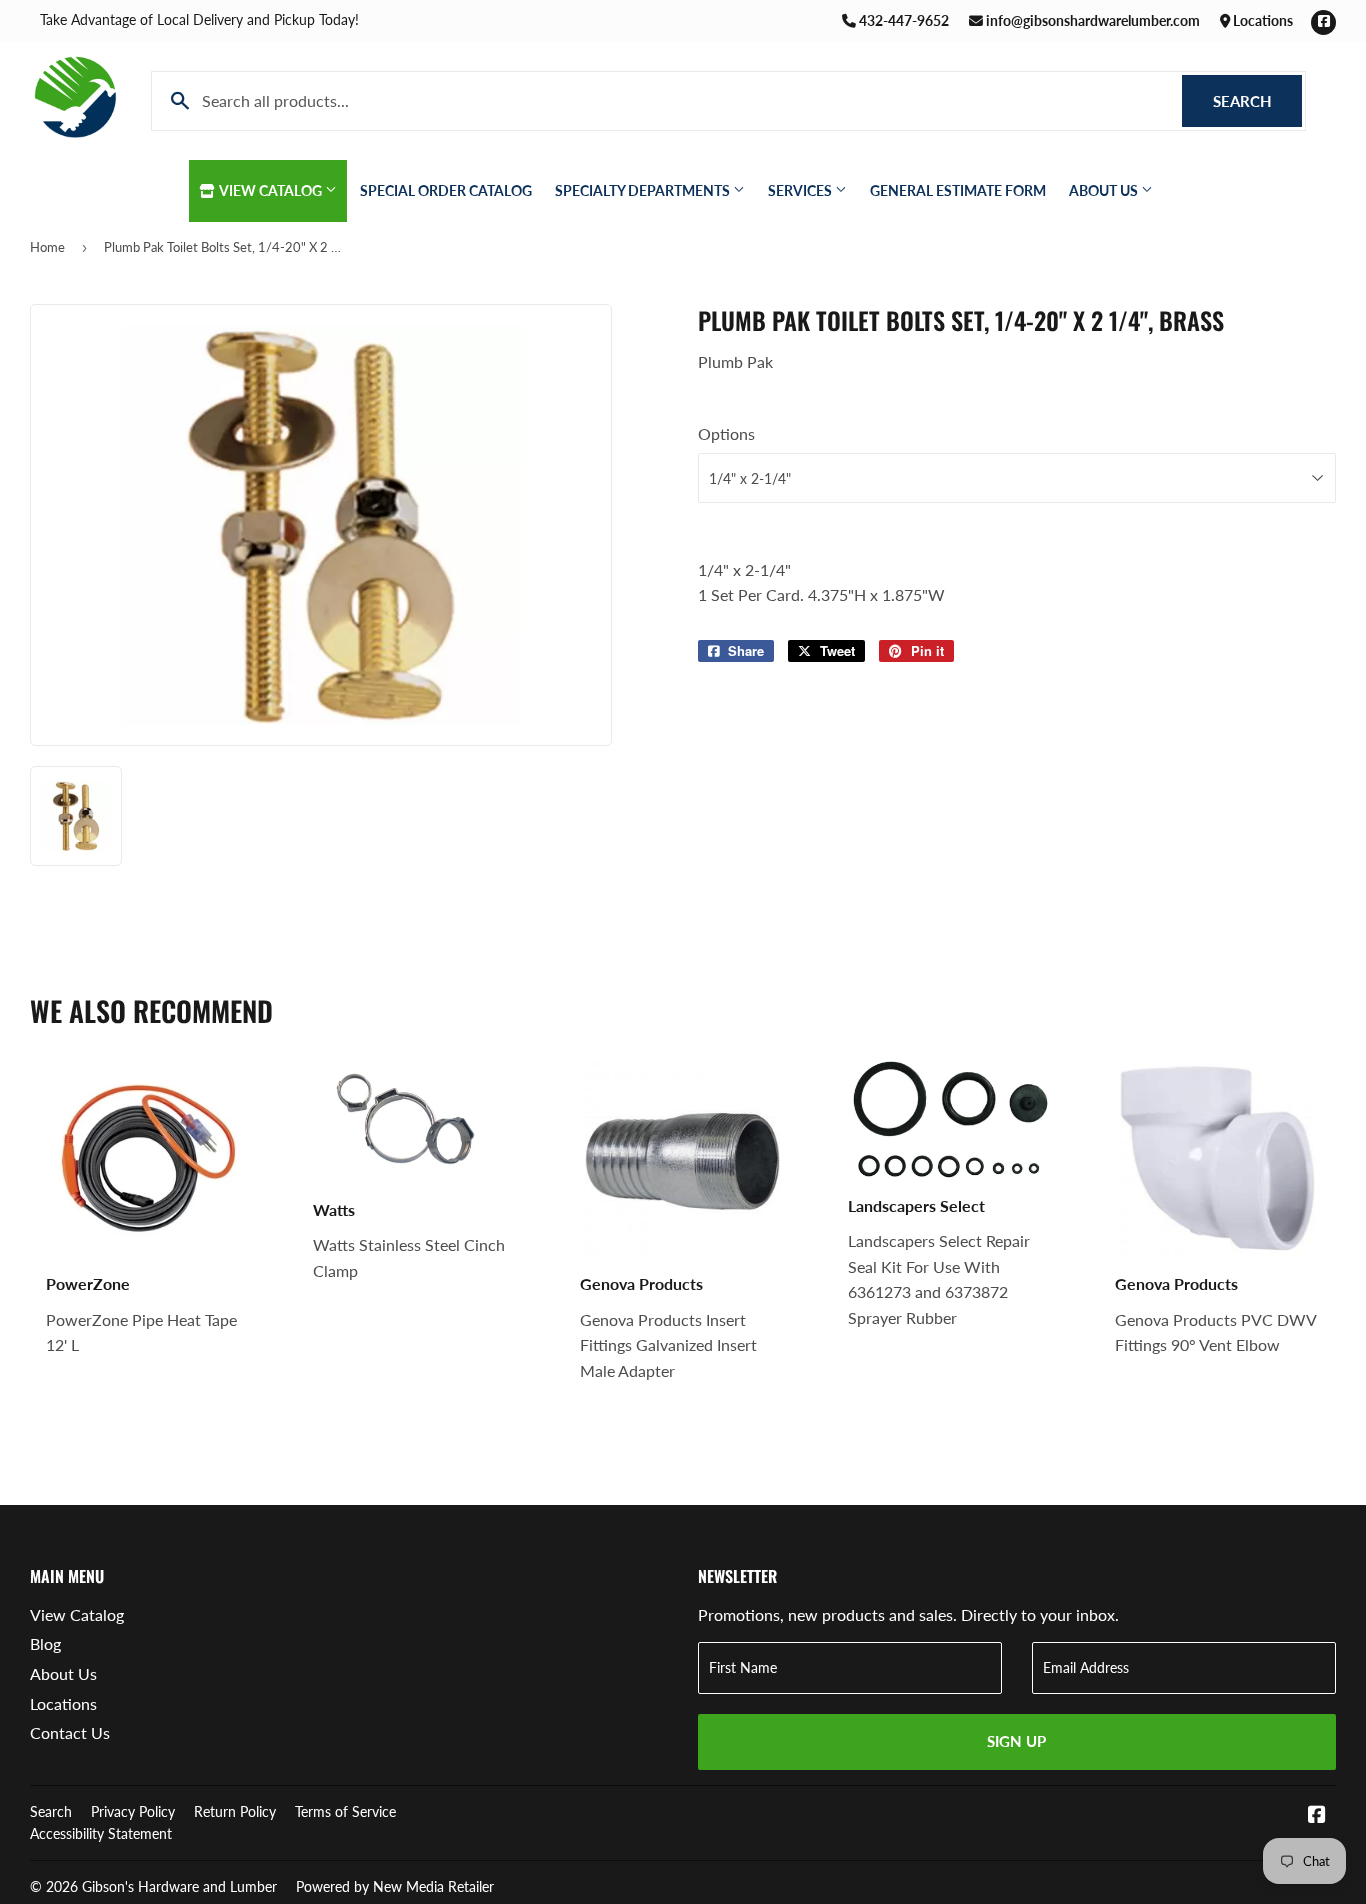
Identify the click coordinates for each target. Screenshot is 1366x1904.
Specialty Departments (644, 190)
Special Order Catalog (446, 190)
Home (47, 247)
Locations (1261, 20)
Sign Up (1016, 1741)
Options (726, 433)
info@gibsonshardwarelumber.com (1091, 20)
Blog (45, 1643)
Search (1257, 101)
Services (801, 190)
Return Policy (235, 1811)
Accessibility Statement (101, 1833)
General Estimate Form (958, 190)
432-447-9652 (902, 20)
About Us (1105, 190)
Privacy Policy (133, 1811)
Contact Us (70, 1732)
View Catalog (271, 190)
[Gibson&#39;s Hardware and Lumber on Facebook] (1317, 1815)
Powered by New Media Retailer (395, 1886)
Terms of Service (345, 1811)
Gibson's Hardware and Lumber (179, 1886)
